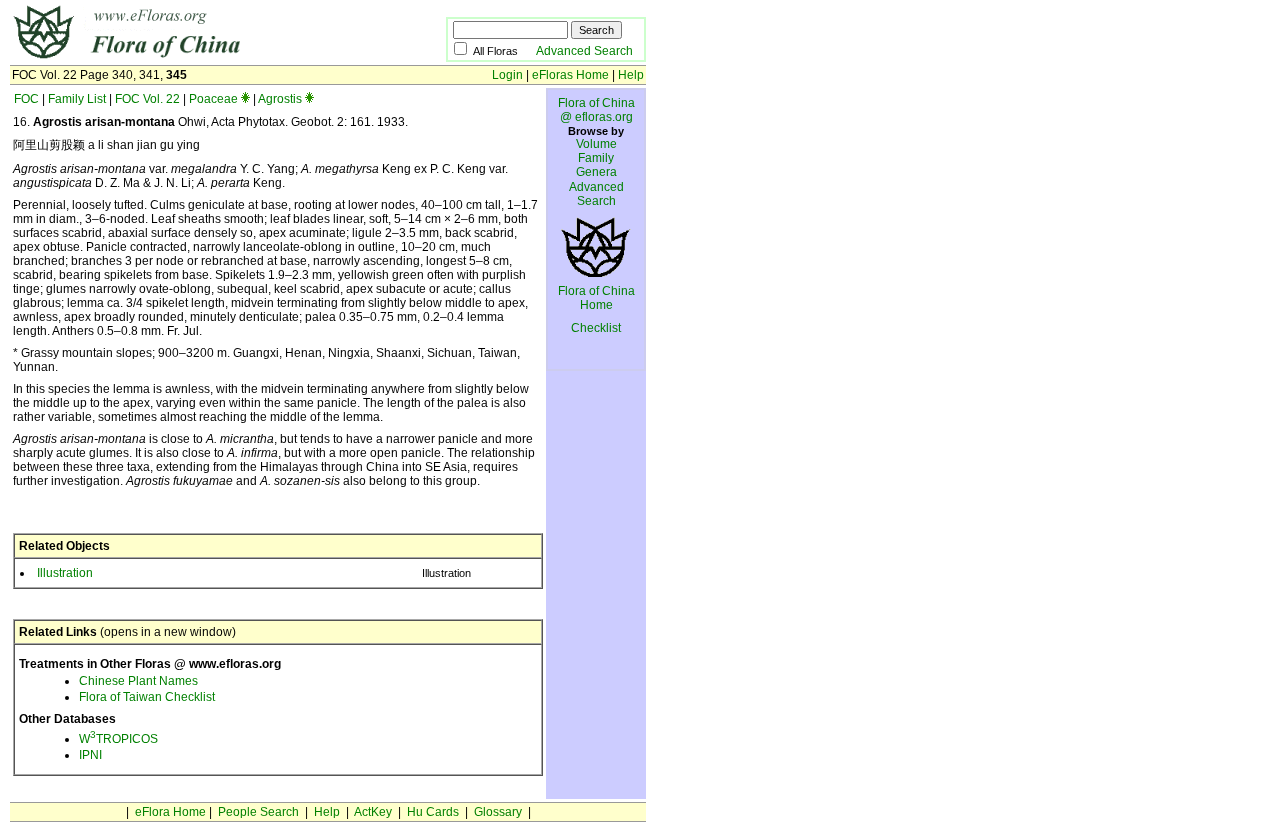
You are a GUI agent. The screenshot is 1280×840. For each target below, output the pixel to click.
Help (631, 75)
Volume (596, 144)
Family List (77, 99)
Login (507, 75)
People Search (258, 812)
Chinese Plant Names (138, 681)
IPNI (90, 755)
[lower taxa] (245, 99)
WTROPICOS (118, 739)
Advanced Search (584, 51)
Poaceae (213, 99)
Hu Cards (433, 812)
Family (596, 158)
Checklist (596, 328)
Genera (596, 172)
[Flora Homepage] (197, 58)
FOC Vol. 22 (147, 99)
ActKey (373, 812)
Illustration (65, 573)
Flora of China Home (596, 298)
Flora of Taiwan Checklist (147, 697)
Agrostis (280, 99)
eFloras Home (570, 75)
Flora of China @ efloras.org (596, 110)
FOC (26, 99)
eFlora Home (170, 812)
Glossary (498, 812)
